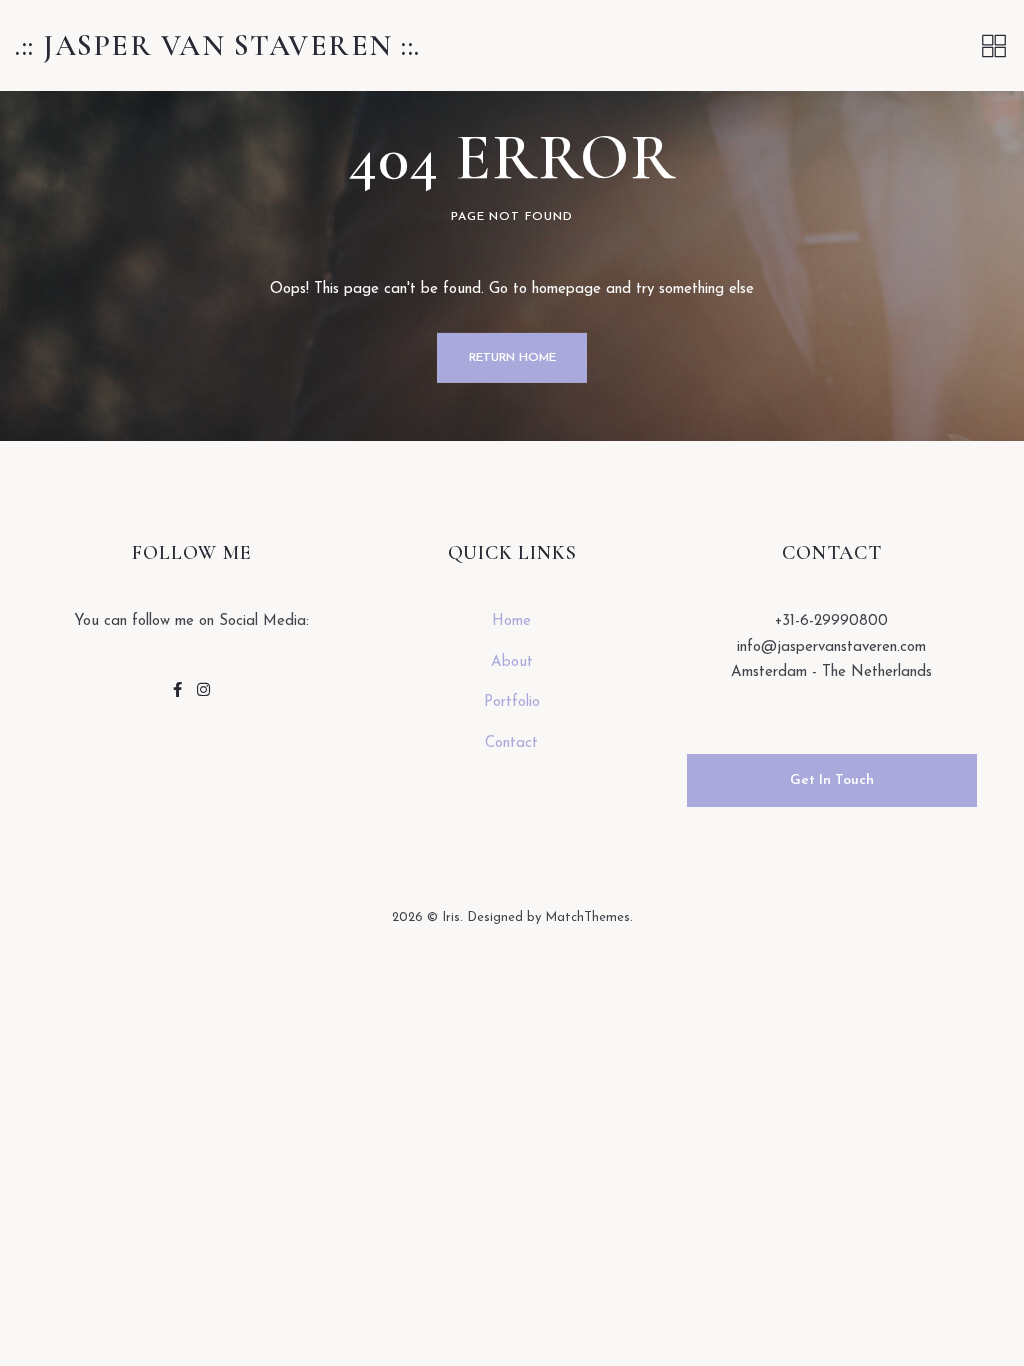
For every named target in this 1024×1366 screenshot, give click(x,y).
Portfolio (512, 702)
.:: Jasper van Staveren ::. (218, 45)
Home (511, 621)
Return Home (512, 358)
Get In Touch (832, 780)
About (512, 662)
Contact (511, 743)
